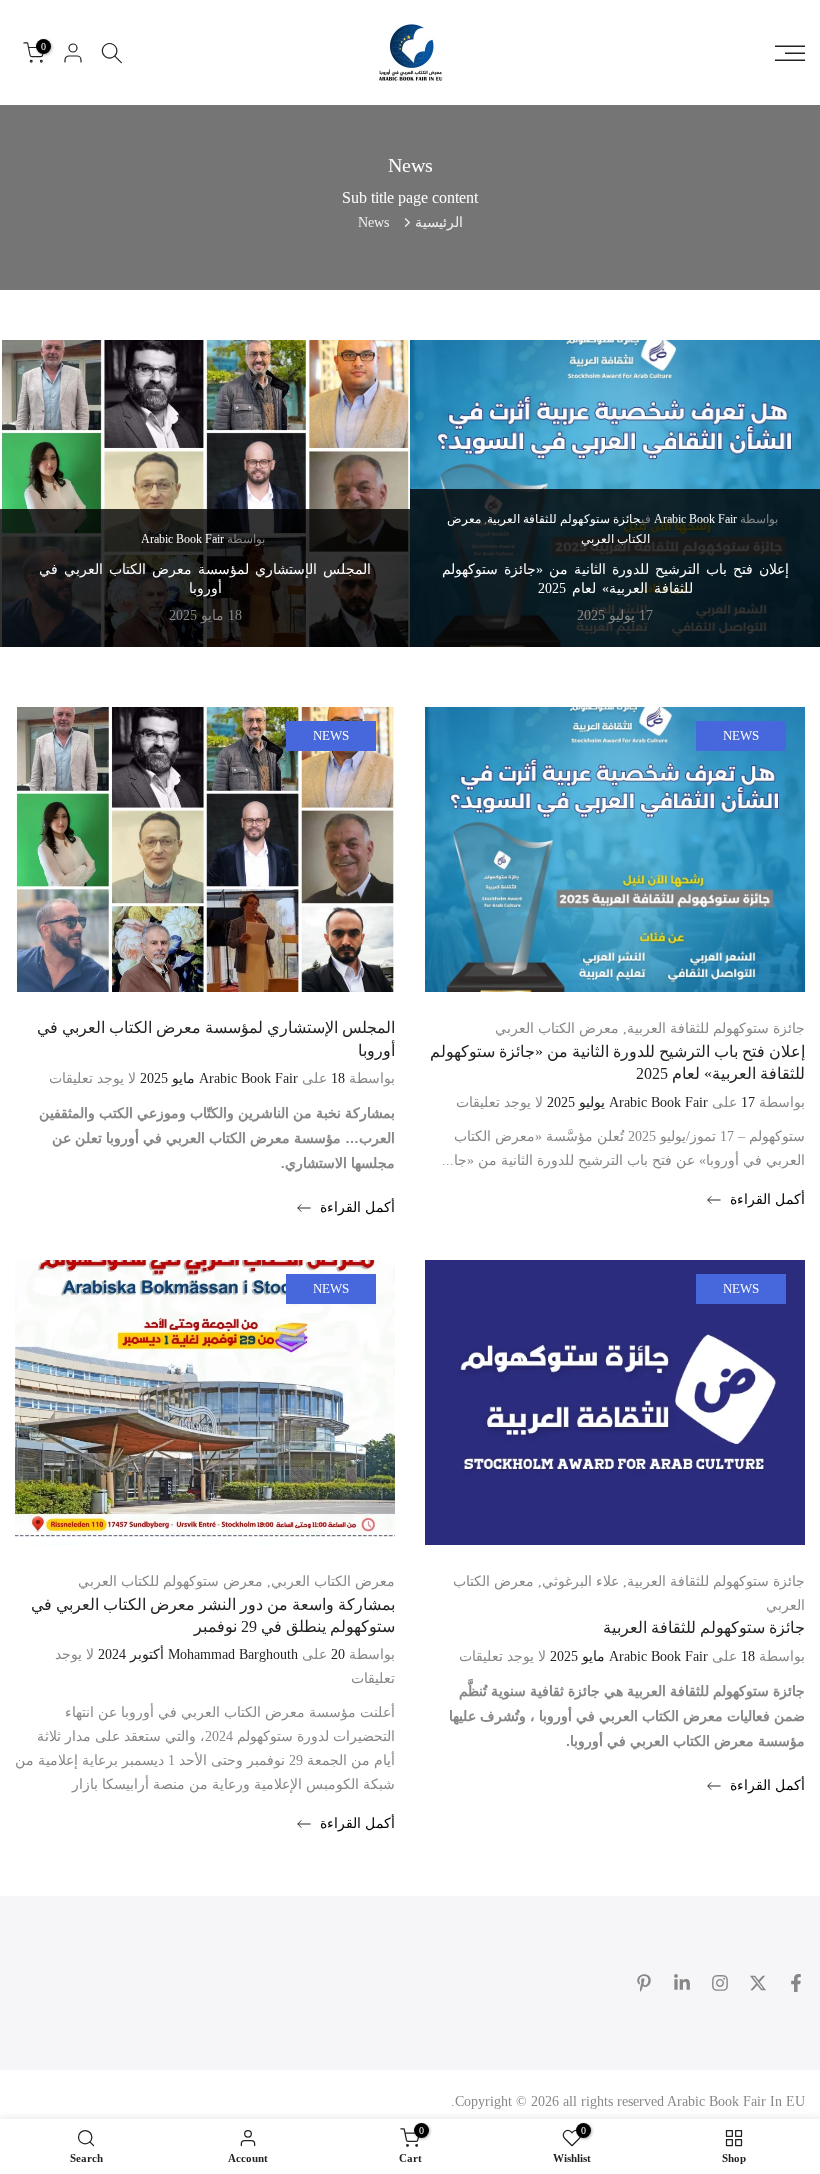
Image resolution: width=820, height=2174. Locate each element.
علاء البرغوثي (580, 1581)
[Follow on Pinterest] (644, 1983)
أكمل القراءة (765, 1199)
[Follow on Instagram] (720, 1983)
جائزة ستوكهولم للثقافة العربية (564, 519)
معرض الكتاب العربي (557, 1028)
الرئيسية (439, 222)
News (741, 735)
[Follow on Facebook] (796, 1983)
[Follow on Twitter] (758, 1983)
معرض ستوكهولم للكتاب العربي (170, 1581)
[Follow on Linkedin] (682, 1983)
